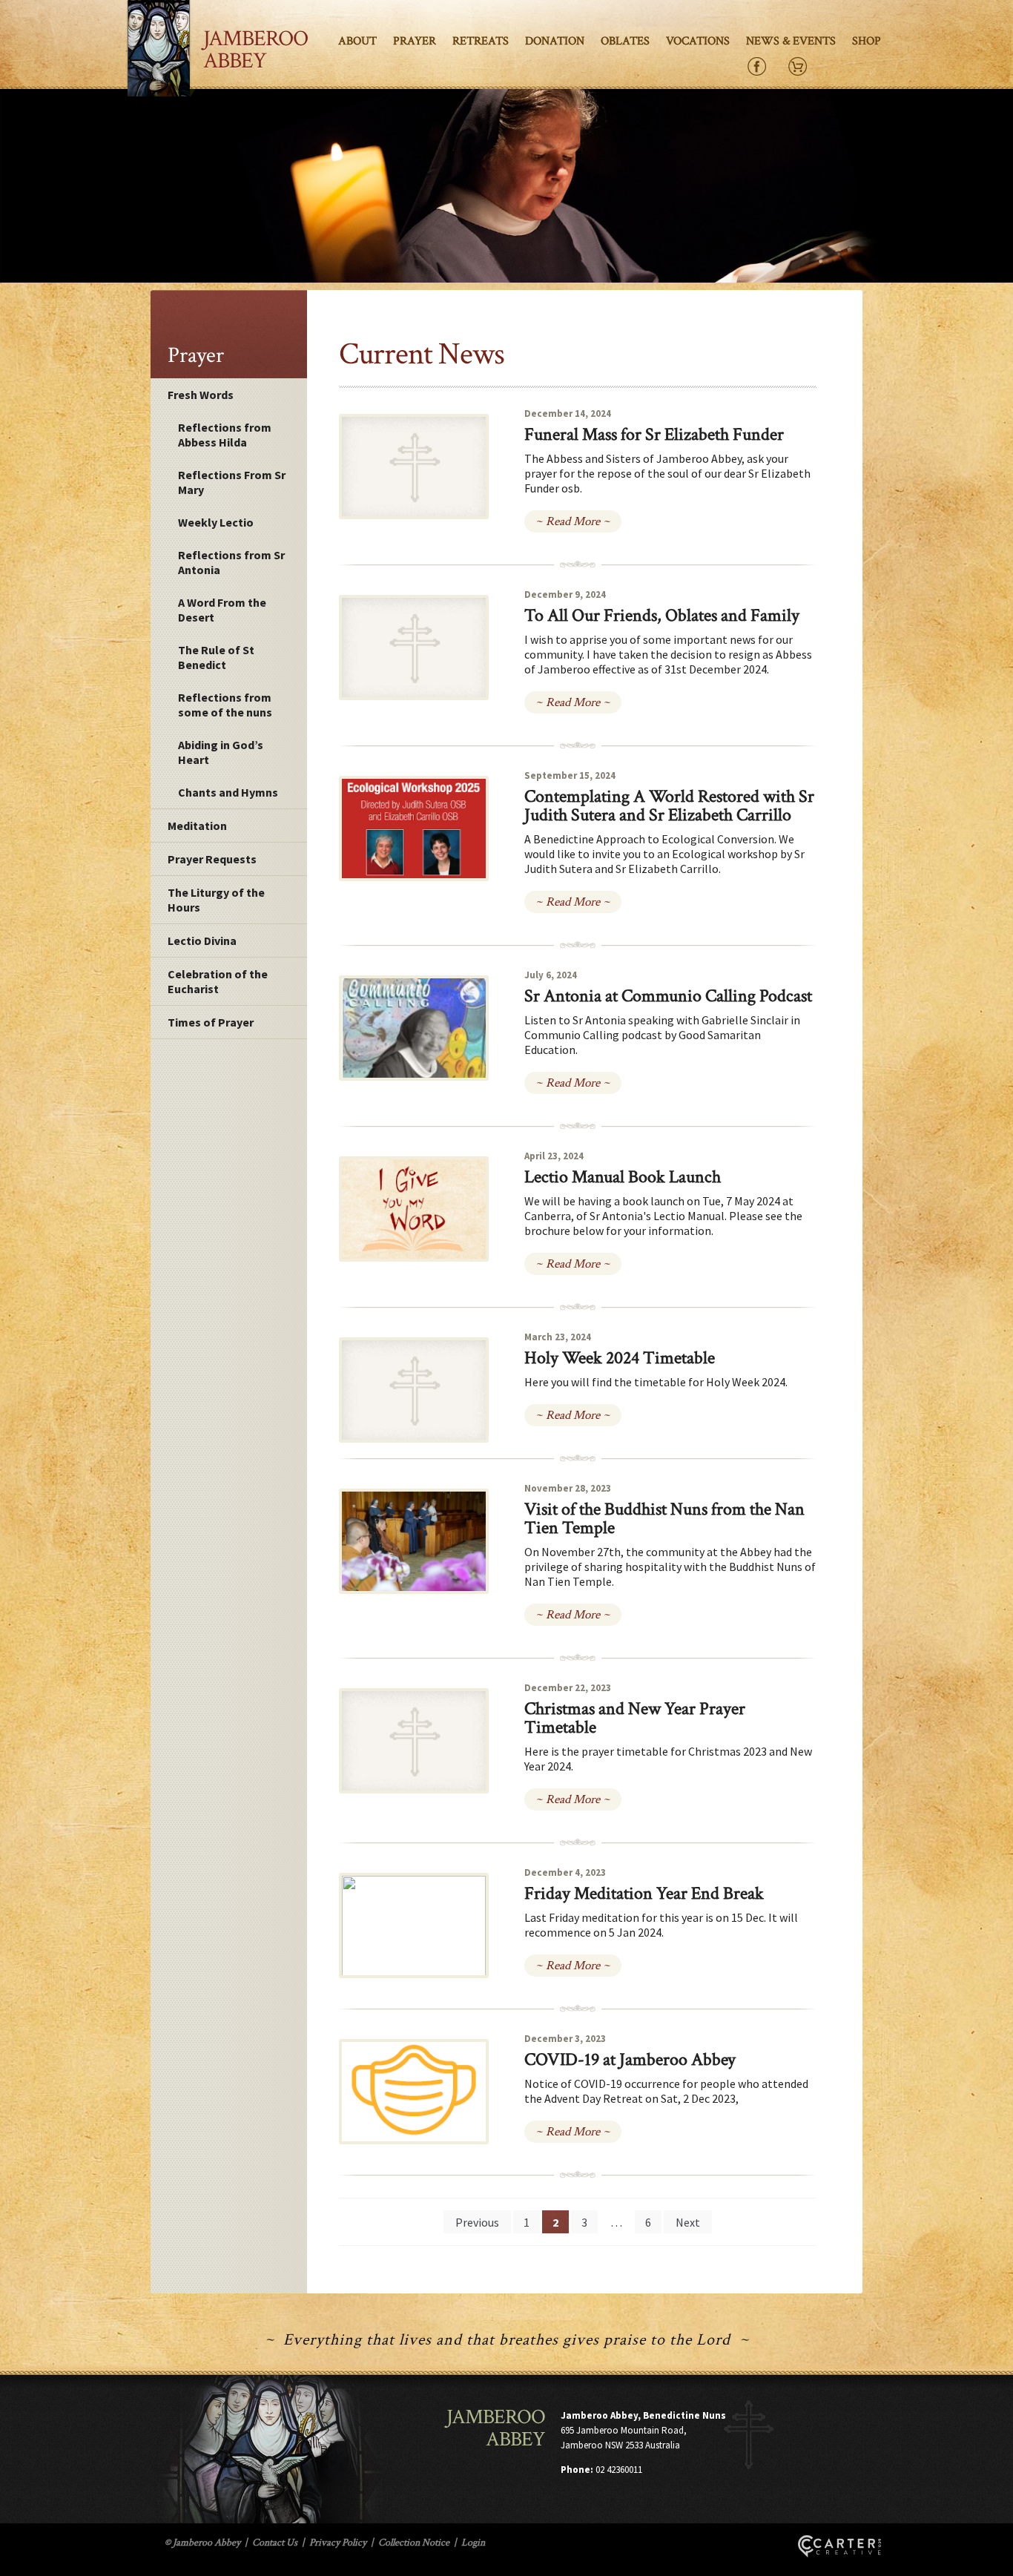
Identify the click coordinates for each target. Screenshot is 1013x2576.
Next (688, 2222)
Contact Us (275, 2543)
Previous (477, 2222)
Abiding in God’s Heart (221, 752)
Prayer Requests (212, 859)
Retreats (481, 41)
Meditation (197, 826)
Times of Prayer (211, 1022)
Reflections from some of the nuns (225, 705)
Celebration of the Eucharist (218, 981)
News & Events (791, 41)
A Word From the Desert (222, 610)
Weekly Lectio (216, 522)
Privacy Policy (338, 2543)
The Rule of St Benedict (216, 657)
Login (473, 2543)
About (357, 41)
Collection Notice (414, 2543)
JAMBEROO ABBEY (255, 50)
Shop (867, 41)
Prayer (415, 41)
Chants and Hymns (228, 792)
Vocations (698, 41)
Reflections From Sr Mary (232, 482)
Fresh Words (201, 395)
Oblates (625, 41)
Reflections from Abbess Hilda (225, 435)
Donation (555, 41)
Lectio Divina (202, 941)
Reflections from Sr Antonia (231, 562)
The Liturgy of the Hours (216, 900)
